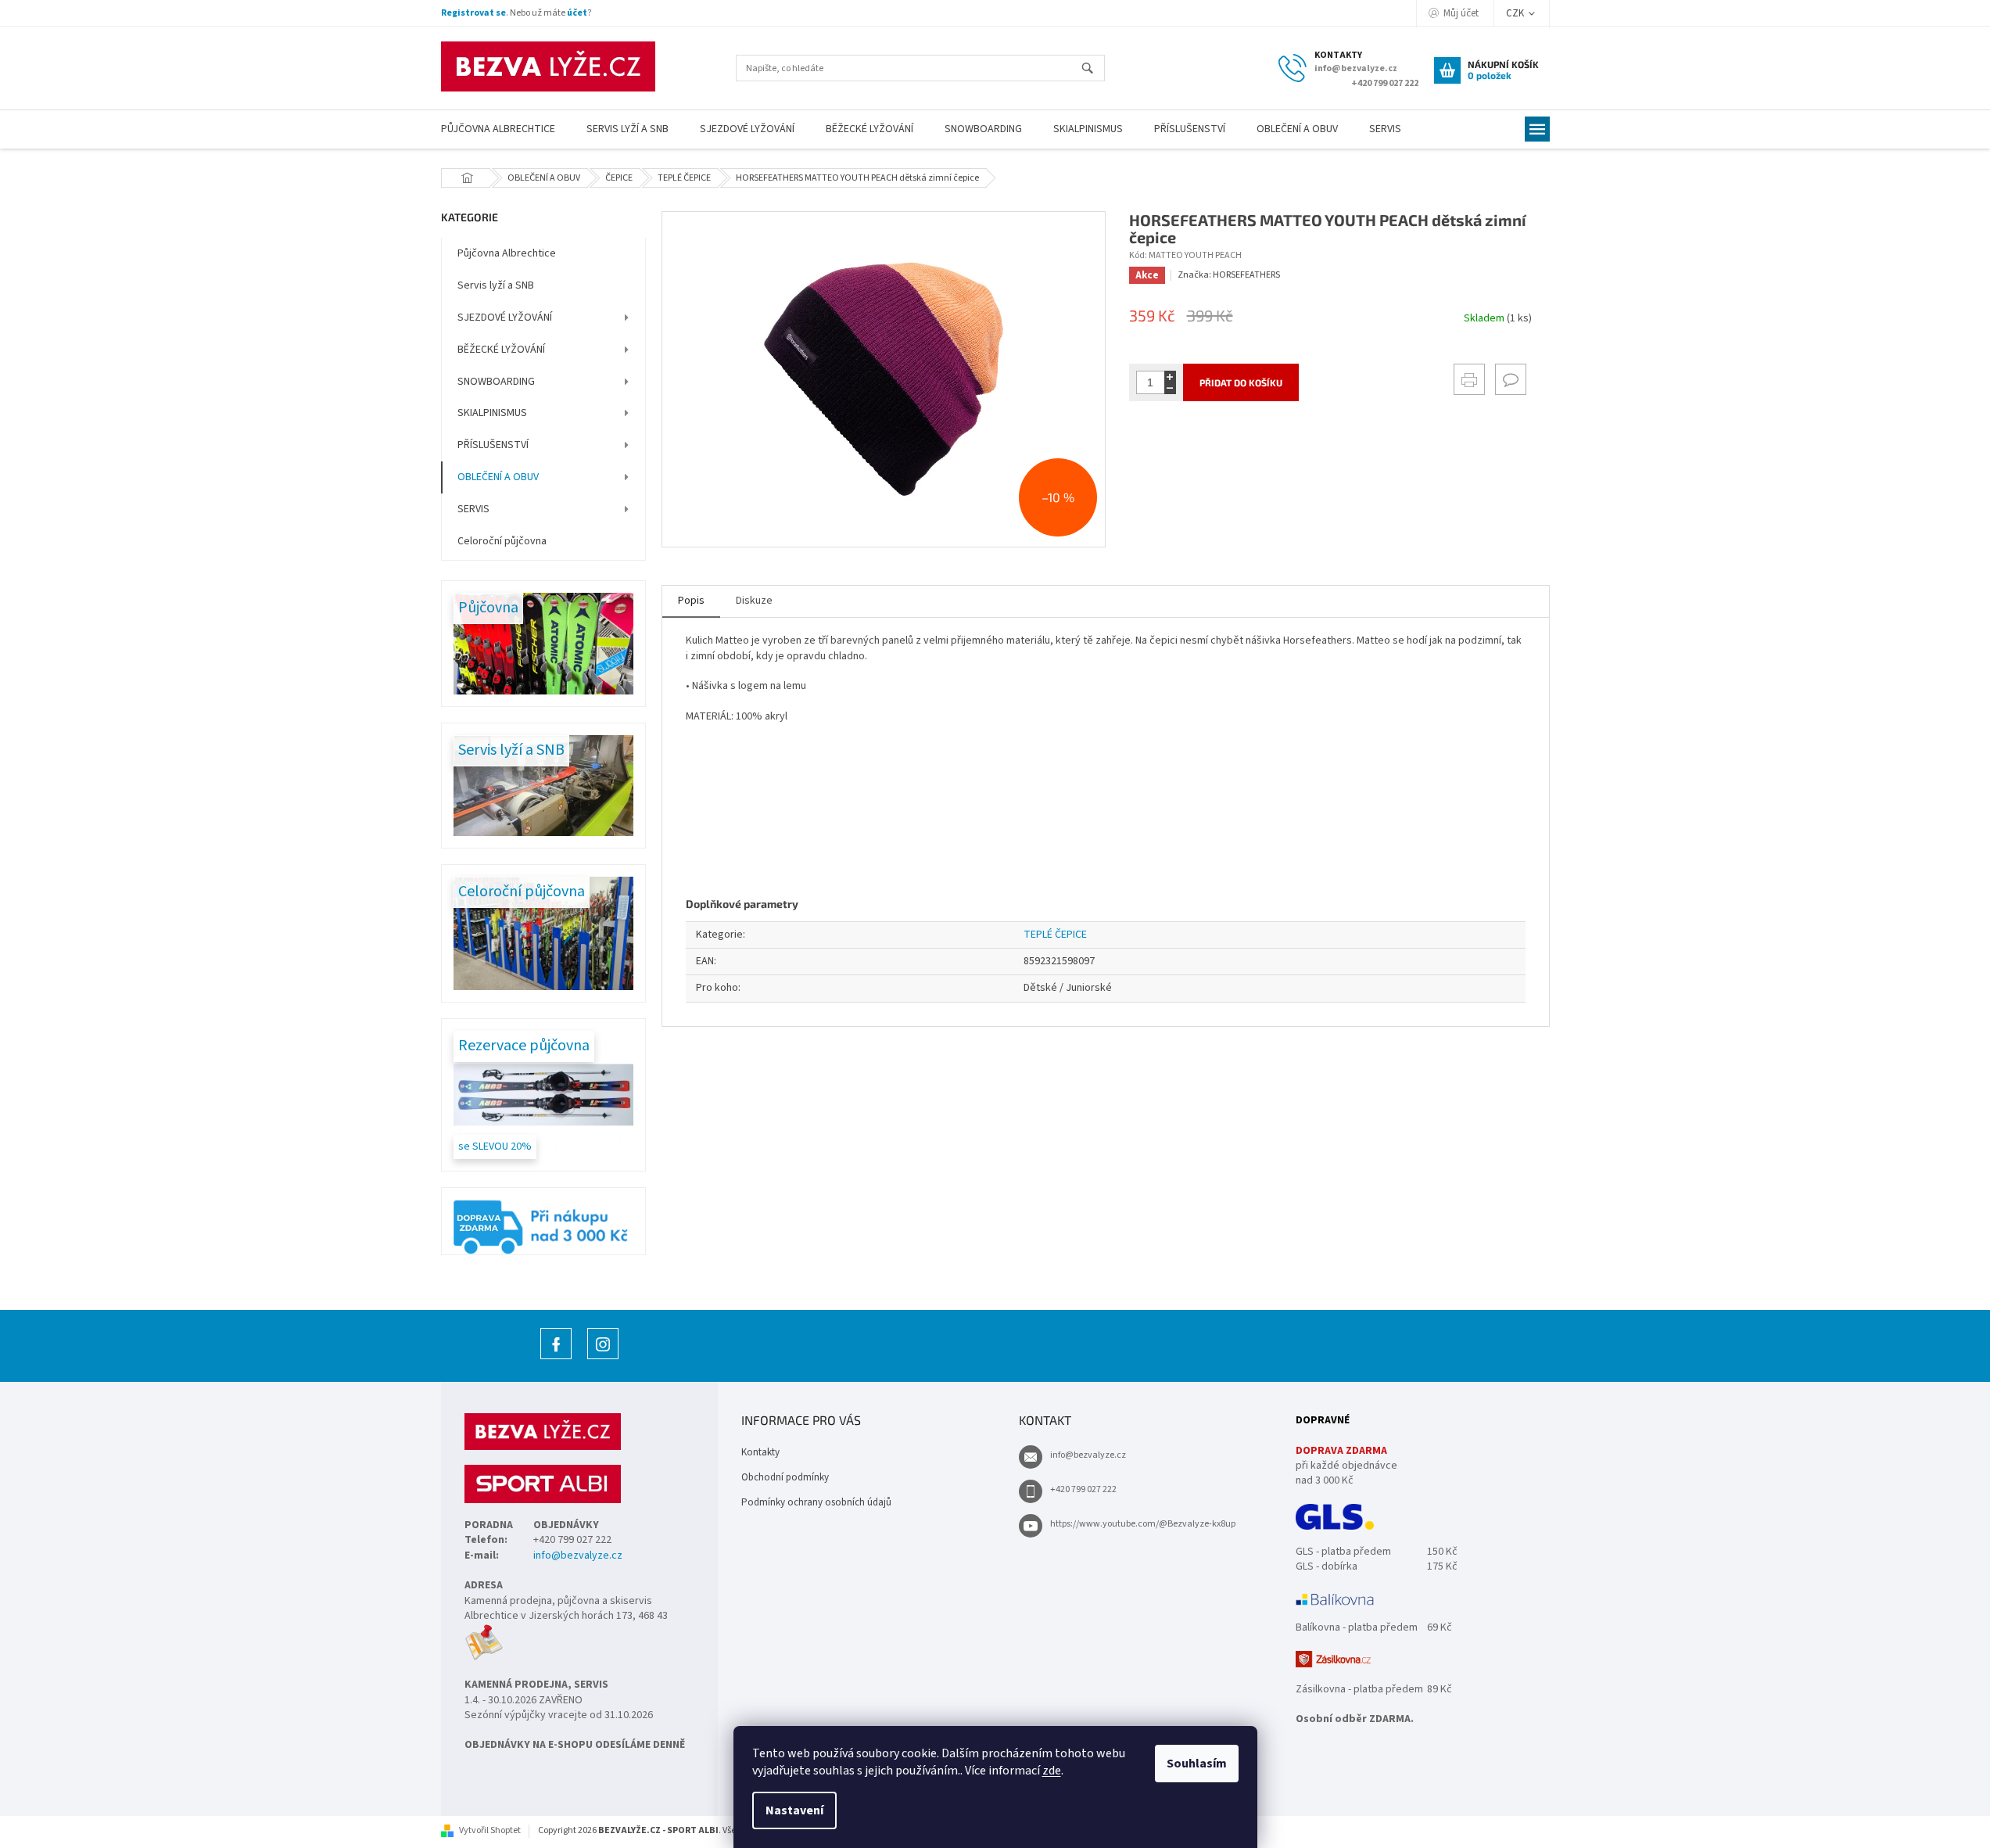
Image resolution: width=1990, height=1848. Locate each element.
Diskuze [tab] (754, 601)
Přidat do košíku (1241, 382)
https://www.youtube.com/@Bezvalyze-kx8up (1143, 1524)
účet (577, 13)
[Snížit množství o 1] (1170, 388)
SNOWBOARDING (496, 382)
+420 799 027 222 (1083, 1489)
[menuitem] (498, 129)
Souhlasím (1197, 1764)
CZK (1516, 13)
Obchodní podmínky (785, 1477)
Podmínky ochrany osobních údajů (816, 1502)
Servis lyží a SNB (496, 285)
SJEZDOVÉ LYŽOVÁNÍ (505, 318)
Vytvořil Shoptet (490, 1830)
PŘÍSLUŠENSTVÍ (493, 445)
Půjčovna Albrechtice (507, 253)
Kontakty (760, 1452)
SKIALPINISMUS (492, 413)
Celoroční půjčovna (502, 541)
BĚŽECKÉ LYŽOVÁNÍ (501, 350)
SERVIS (473, 509)
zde (1052, 1771)
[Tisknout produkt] (1469, 379)
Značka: (1229, 275)
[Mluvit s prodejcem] (1511, 379)
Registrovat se (473, 13)
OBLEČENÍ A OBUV (498, 477)
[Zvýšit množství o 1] (1170, 377)
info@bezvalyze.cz (578, 1556)
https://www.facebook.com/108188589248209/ (556, 1359)
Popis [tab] (691, 601)
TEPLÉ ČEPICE (1055, 935)
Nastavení (794, 1810)
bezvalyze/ (603, 1359)
